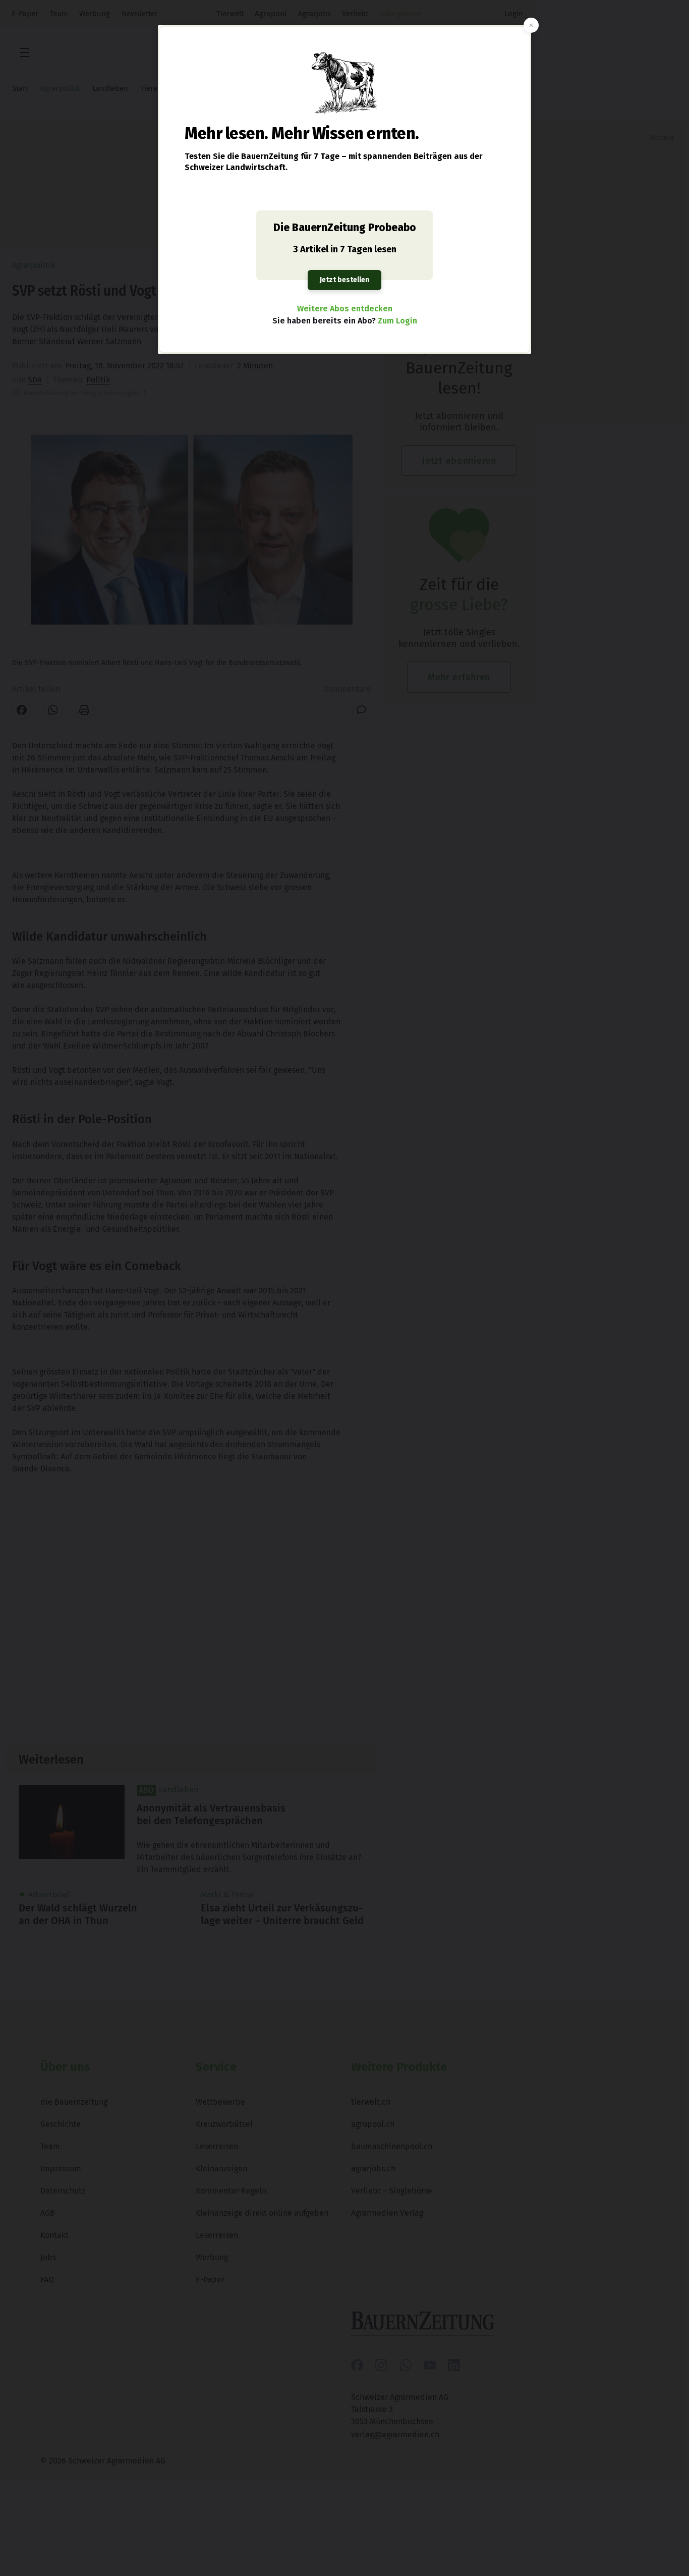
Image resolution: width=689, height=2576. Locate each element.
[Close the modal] (531, 25)
